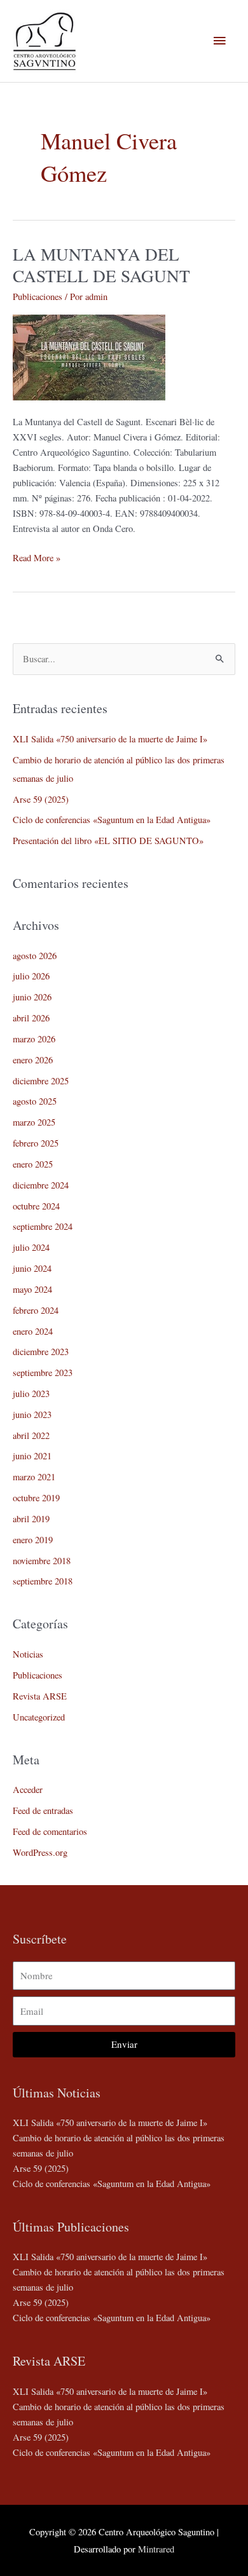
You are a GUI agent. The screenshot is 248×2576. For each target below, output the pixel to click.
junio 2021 (32, 1456)
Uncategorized (39, 1717)
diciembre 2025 (41, 1081)
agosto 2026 (35, 956)
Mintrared (156, 2549)
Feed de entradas (43, 1810)
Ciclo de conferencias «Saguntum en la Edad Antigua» (112, 820)
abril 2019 (31, 1519)
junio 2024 (32, 1268)
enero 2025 (33, 1164)
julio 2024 (31, 1247)
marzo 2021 (34, 1477)
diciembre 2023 (41, 1352)
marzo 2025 (34, 1122)
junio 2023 (32, 1414)
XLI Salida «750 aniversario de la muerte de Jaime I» (110, 739)
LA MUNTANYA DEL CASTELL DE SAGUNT (101, 265)
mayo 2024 (32, 1289)
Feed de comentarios (50, 1831)
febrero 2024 (36, 1310)
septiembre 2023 (43, 1373)
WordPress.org (40, 1852)
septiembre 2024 (43, 1226)
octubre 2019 (36, 1498)
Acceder (28, 1789)
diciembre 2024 (41, 1185)
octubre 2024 (36, 1206)
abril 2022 (31, 1435)
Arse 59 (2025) (41, 799)
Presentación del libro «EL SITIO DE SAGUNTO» (108, 841)
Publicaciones (38, 296)
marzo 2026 (34, 1039)
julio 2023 (31, 1394)
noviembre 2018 (42, 1561)
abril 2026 (31, 1018)
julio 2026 (31, 976)
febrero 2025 (36, 1143)
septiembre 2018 (43, 1581)
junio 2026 (32, 997)
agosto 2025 (35, 1101)
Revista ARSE (40, 1696)
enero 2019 (33, 1540)
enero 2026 (33, 1060)
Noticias (28, 1654)
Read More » (37, 557)
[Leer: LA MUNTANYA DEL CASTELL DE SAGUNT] (89, 356)
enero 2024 (33, 1331)
